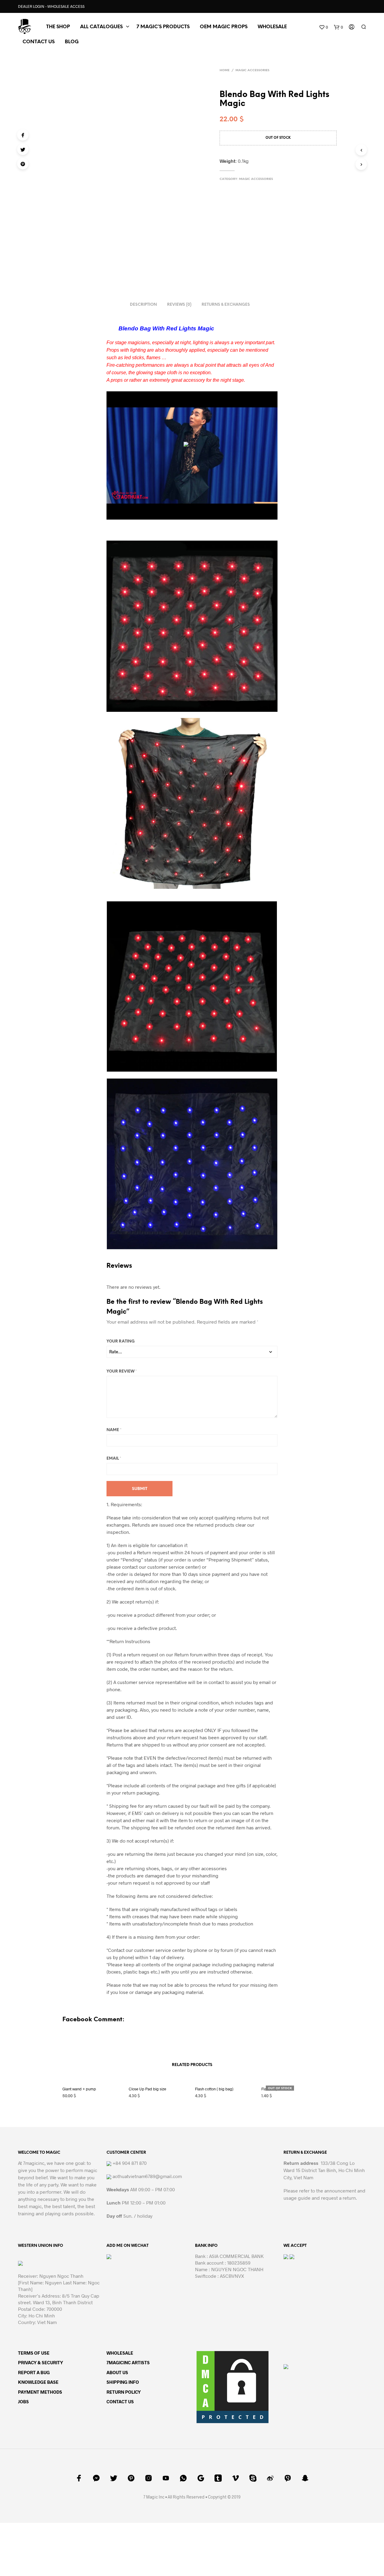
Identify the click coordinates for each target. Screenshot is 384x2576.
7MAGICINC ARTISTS (128, 2362)
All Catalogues (101, 27)
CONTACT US (39, 42)
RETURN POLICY (124, 2392)
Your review (122, 1371)
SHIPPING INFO (123, 2382)
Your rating (121, 1341)
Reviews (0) (179, 305)
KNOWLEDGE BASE (38, 2382)
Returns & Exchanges (226, 305)
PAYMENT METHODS (40, 2392)
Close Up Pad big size (147, 2089)
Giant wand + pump (79, 2089)
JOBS (23, 2402)
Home (225, 70)
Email (114, 1459)
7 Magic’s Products (163, 27)
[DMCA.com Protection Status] (232, 2386)
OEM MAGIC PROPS (224, 27)
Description (143, 305)
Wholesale (272, 27)
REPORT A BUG (34, 2372)
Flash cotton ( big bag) (214, 2089)
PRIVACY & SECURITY (40, 2362)
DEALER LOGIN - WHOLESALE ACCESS (51, 6)
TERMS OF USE (34, 2353)
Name (114, 1430)
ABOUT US (117, 2372)
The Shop (58, 27)
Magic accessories (252, 70)
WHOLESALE (120, 2353)
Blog (72, 42)
